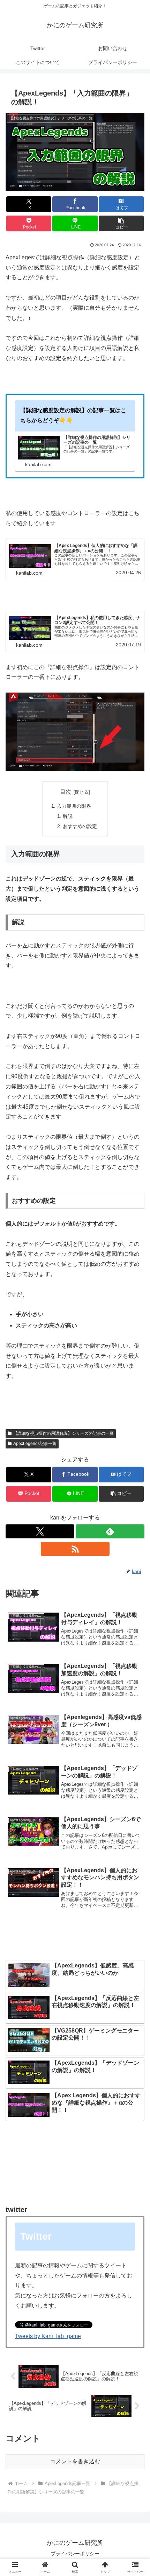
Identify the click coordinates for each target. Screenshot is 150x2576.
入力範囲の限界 (74, 806)
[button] (121, 223)
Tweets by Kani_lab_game (48, 2336)
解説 (68, 816)
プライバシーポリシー (75, 2554)
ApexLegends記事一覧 (35, 1444)
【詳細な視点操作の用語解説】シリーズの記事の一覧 (63, 1433)
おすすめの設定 (80, 826)
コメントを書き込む (75, 2461)
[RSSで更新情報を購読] (75, 1549)
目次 (66, 792)
